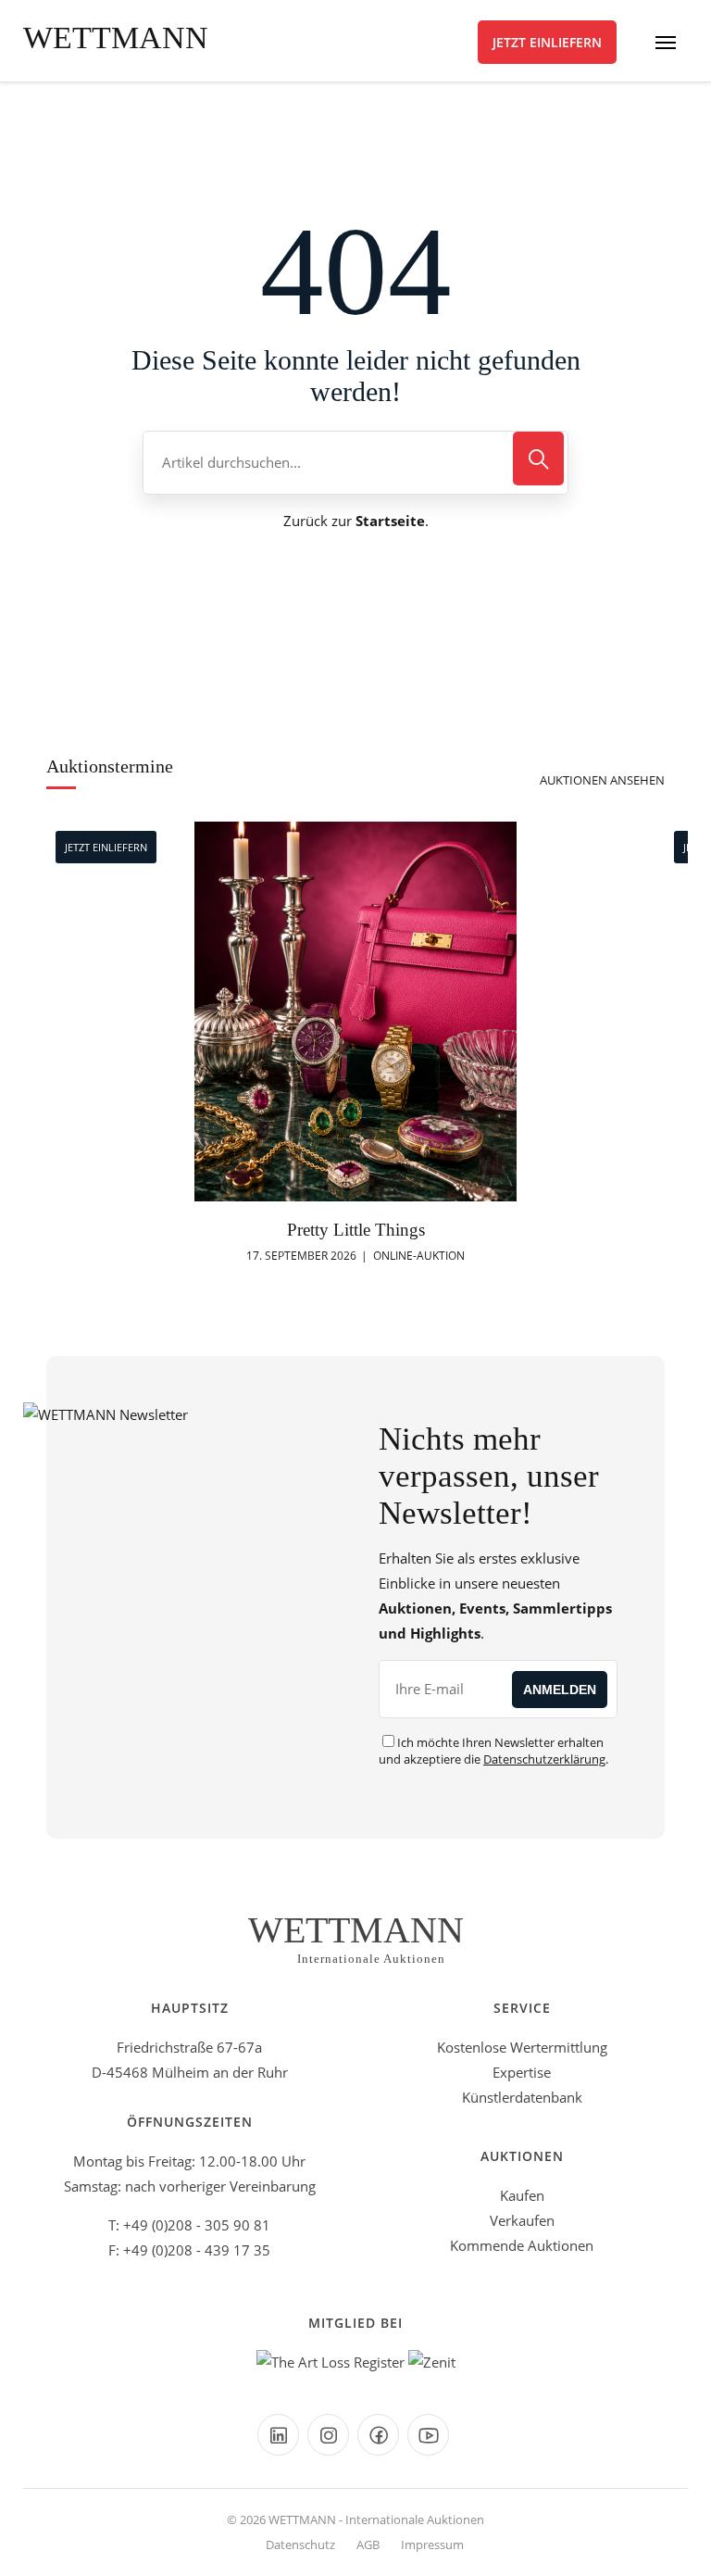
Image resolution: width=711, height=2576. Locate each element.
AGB (368, 2545)
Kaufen (522, 2195)
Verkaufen (522, 2220)
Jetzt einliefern (547, 42)
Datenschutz (300, 2545)
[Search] (538, 459)
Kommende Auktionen (522, 2245)
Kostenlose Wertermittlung (522, 2047)
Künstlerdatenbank (522, 2097)
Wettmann (116, 38)
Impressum (432, 2545)
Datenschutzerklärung (544, 1759)
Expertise (522, 2072)
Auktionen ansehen (602, 780)
